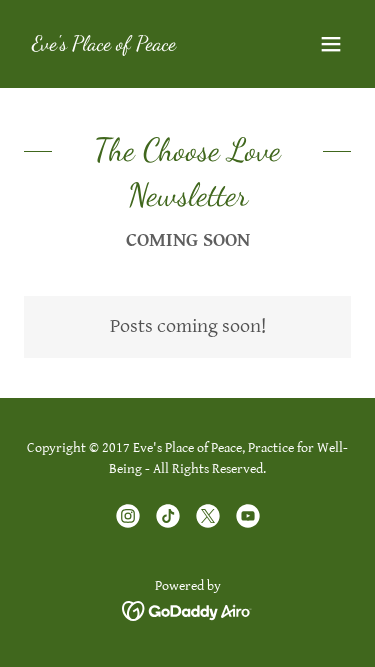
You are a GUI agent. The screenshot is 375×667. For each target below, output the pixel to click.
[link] (104, 45)
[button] (331, 44)
